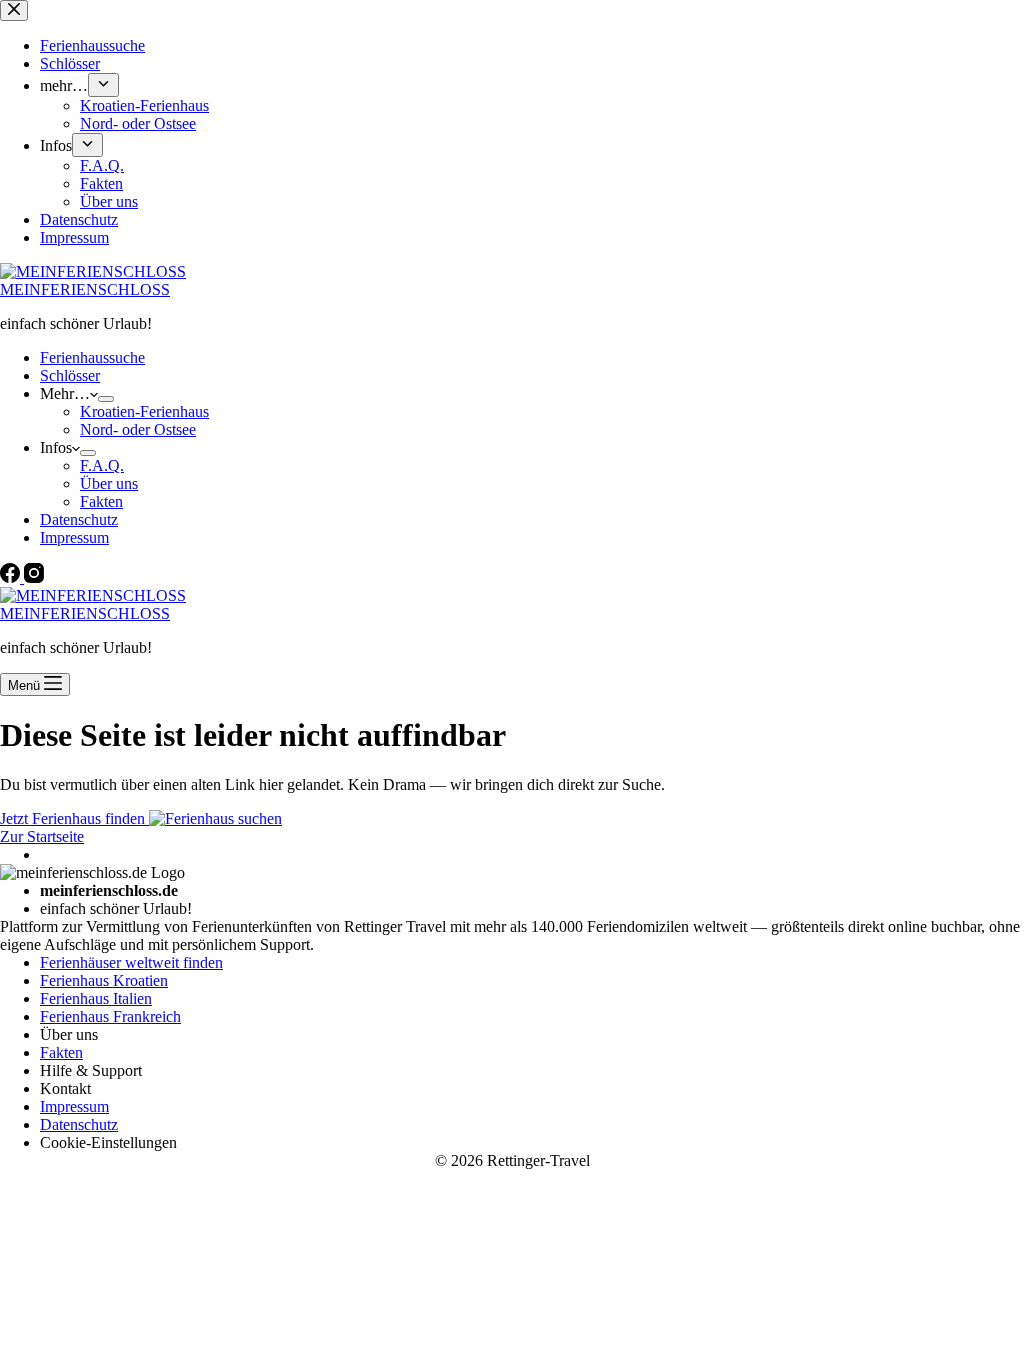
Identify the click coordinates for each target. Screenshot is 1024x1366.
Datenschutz (79, 519)
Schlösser (70, 375)
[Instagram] (34, 577)
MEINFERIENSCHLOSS (85, 289)
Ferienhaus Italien (96, 998)
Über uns (109, 483)
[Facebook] (12, 577)
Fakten (101, 501)
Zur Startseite (42, 836)
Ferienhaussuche (92, 357)
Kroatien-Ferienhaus (144, 411)
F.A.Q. (102, 465)
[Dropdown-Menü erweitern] (106, 399)
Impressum (74, 537)
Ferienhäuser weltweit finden (131, 962)
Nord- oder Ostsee (138, 429)
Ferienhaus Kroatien (104, 980)
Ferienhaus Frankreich (110, 1016)
